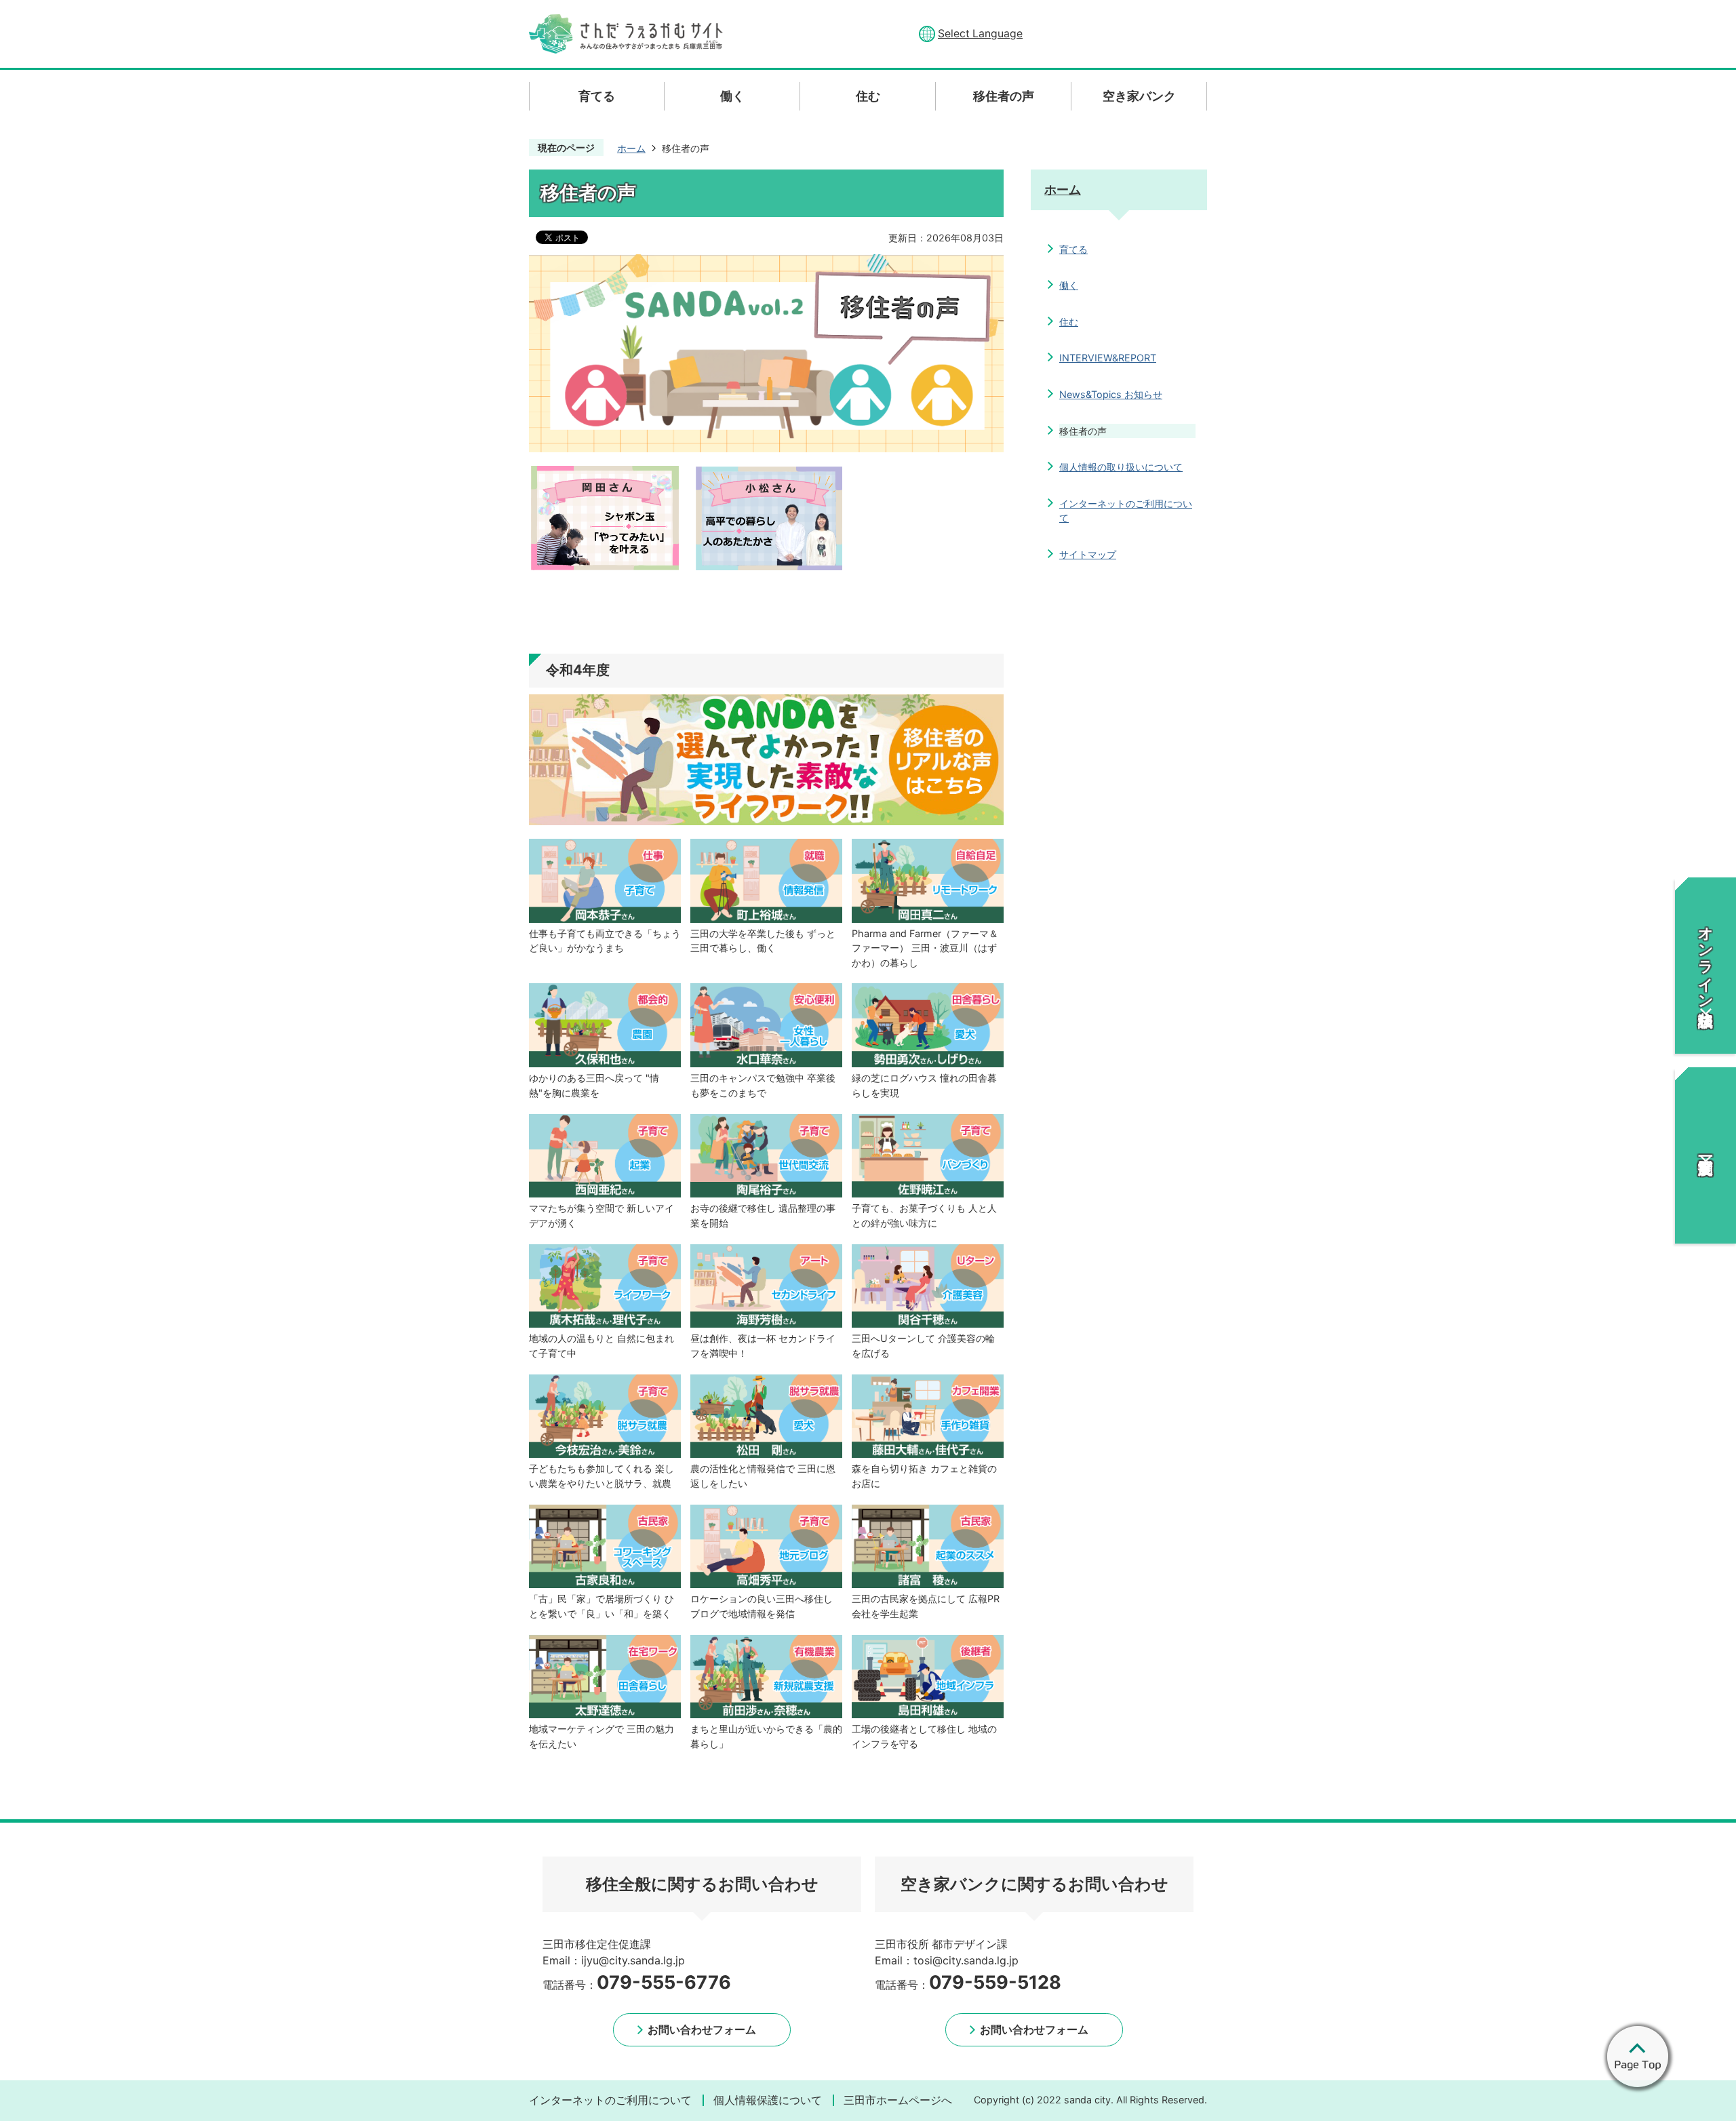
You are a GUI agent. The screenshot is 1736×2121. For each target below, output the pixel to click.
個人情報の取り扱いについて (1121, 467)
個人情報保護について (768, 2100)
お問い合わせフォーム (702, 2029)
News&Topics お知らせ (1111, 394)
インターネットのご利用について (1126, 511)
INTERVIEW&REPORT (1108, 358)
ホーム (631, 148)
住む (1069, 322)
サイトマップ (1088, 554)
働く (1069, 285)
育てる (1073, 249)
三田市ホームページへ (898, 2100)
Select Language (980, 34)
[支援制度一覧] (1705, 1155)
